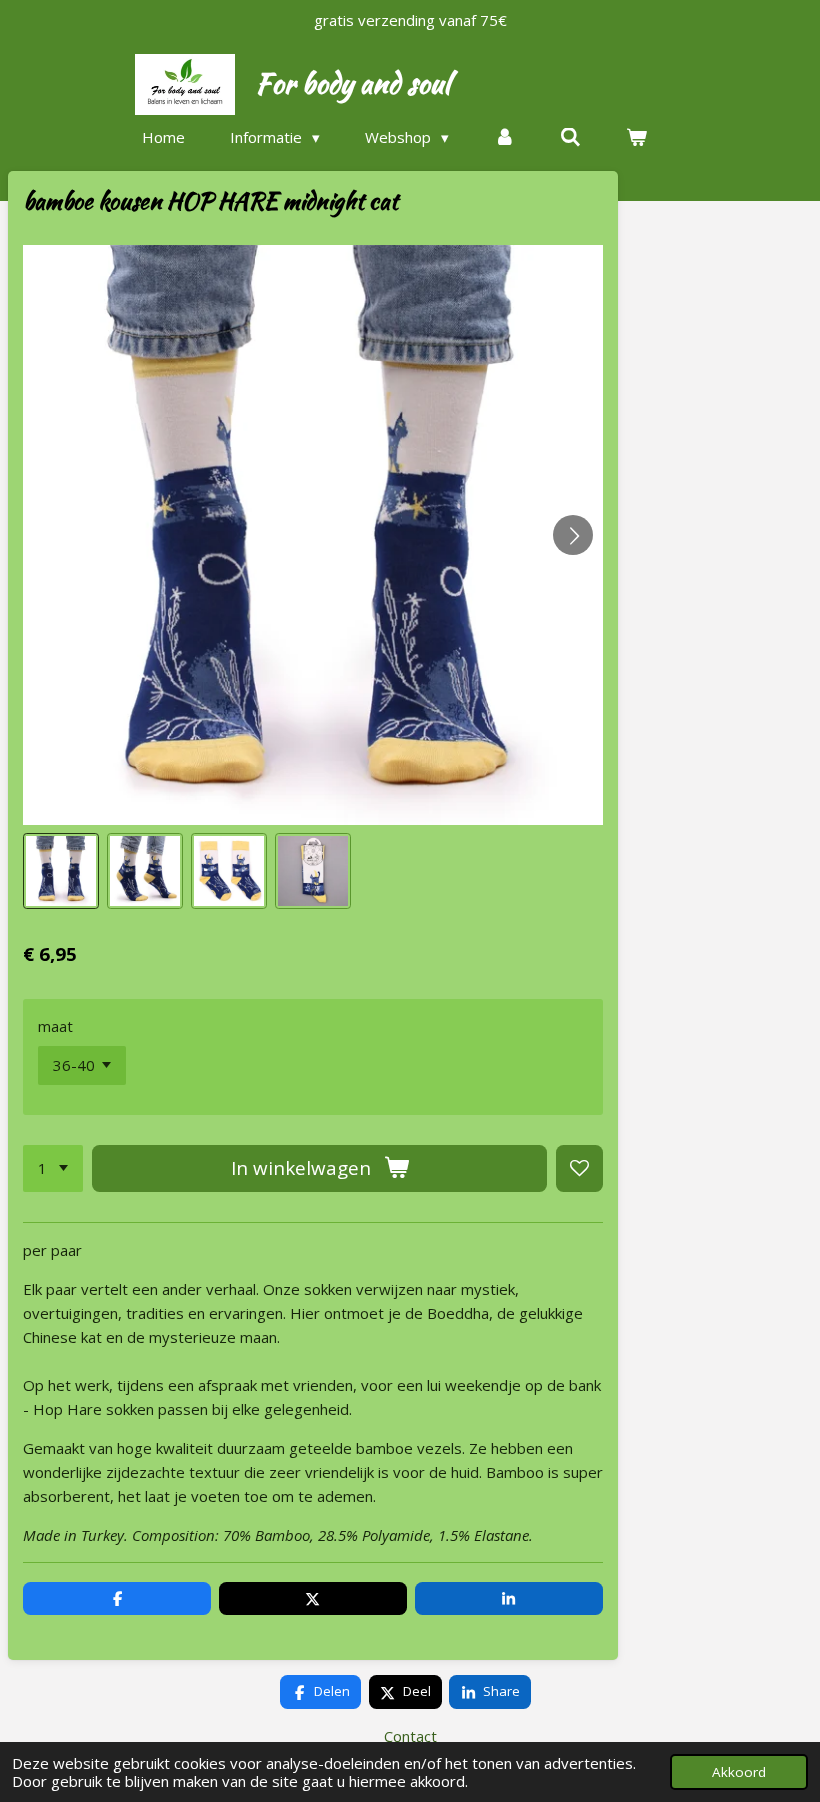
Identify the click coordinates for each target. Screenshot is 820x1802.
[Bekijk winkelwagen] (636, 137)
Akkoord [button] (739, 1772)
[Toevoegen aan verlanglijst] (579, 1168)
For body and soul (352, 83)
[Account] (504, 137)
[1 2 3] (53, 1168)
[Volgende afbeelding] (573, 535)
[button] (61, 871)
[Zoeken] (570, 137)
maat (55, 1026)
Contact (410, 1736)
